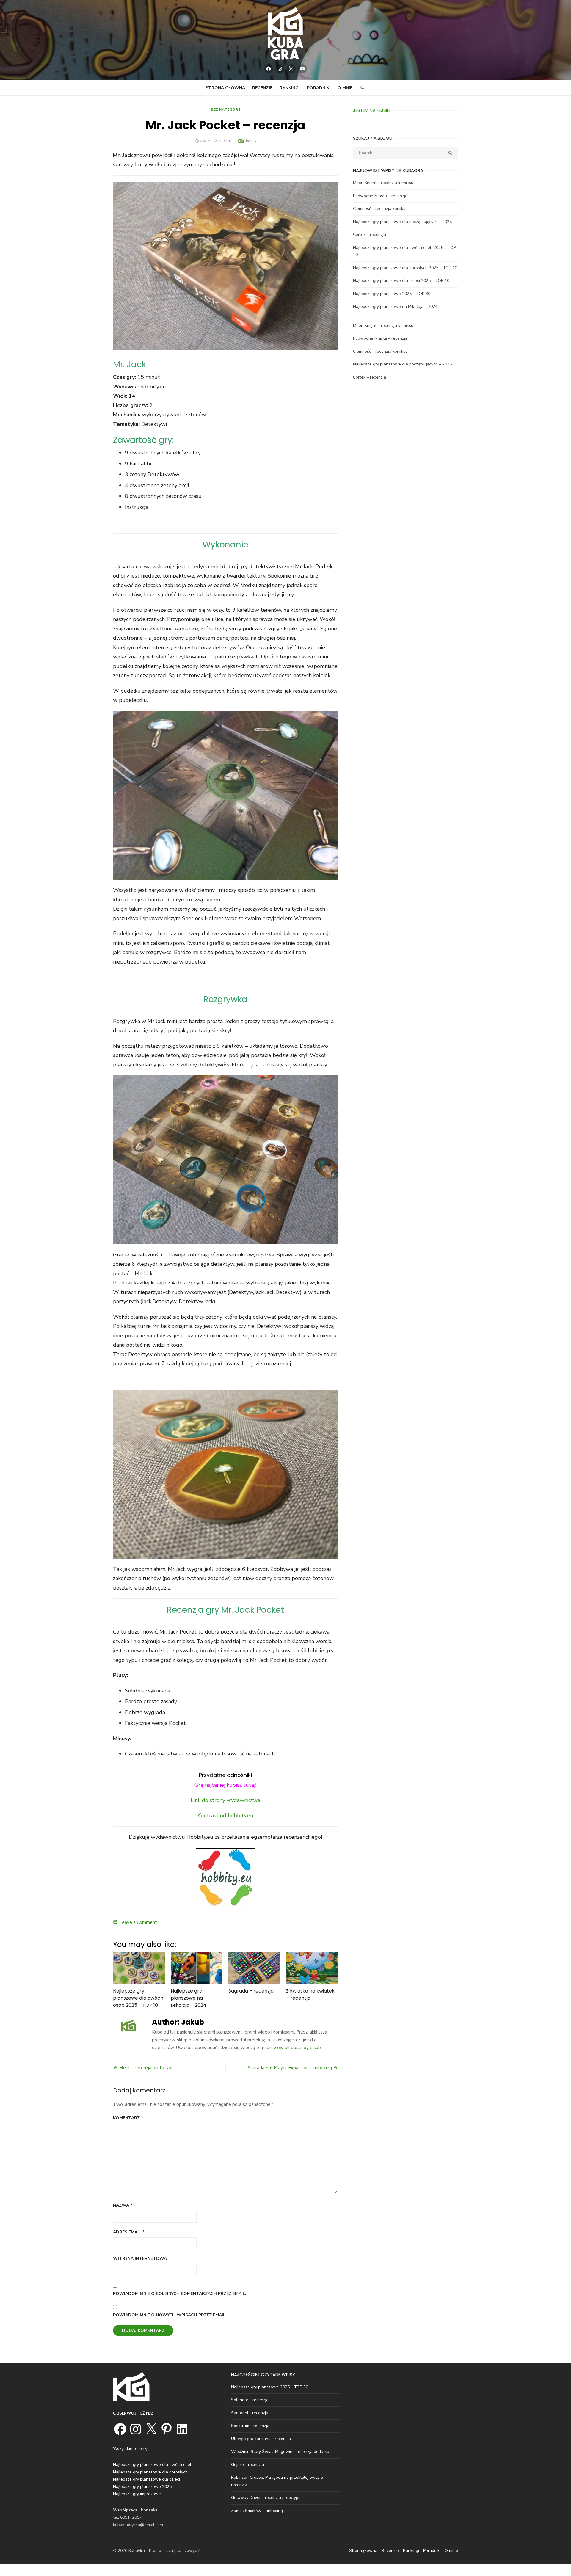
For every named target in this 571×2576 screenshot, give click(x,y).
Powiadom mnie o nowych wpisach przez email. (170, 2315)
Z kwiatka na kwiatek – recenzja (310, 1994)
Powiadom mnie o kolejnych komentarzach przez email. (180, 2294)
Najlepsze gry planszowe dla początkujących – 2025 (402, 222)
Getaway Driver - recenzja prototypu (266, 2498)
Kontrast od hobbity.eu (225, 1816)
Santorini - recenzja (250, 2413)
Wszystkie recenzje (131, 2449)
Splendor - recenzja (250, 2400)
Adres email (129, 2232)
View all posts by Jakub (297, 2048)
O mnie (345, 88)
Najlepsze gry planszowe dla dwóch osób (153, 2465)
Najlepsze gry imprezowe (137, 2494)
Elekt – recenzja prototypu (146, 2068)
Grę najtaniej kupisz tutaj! (225, 1785)
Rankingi (290, 88)
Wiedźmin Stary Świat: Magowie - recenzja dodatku (280, 2452)
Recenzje (262, 88)
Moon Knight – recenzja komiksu (383, 183)
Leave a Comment (138, 1922)
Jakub (251, 141)
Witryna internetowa (140, 2259)
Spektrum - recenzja (250, 2426)
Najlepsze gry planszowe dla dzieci (146, 2479)
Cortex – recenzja (370, 234)
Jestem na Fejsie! (372, 110)
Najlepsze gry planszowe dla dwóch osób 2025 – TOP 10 (138, 1998)
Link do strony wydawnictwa (225, 1800)
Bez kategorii (226, 109)
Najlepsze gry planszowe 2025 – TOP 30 (392, 294)
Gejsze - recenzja (248, 2465)
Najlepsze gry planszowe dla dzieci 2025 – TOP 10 (401, 281)
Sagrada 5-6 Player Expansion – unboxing (290, 2068)
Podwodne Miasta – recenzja (380, 196)
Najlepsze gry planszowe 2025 (142, 2487)
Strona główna (225, 88)
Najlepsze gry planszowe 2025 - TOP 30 (270, 2387)
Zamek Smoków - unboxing (257, 2511)
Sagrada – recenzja (251, 1991)
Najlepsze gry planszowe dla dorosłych (150, 2472)
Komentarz (128, 2118)
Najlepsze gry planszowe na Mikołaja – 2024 (189, 1998)
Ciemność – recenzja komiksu (380, 209)
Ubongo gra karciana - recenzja (261, 2439)
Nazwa (123, 2205)
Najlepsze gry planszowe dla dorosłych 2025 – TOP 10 (405, 268)
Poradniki (319, 88)
